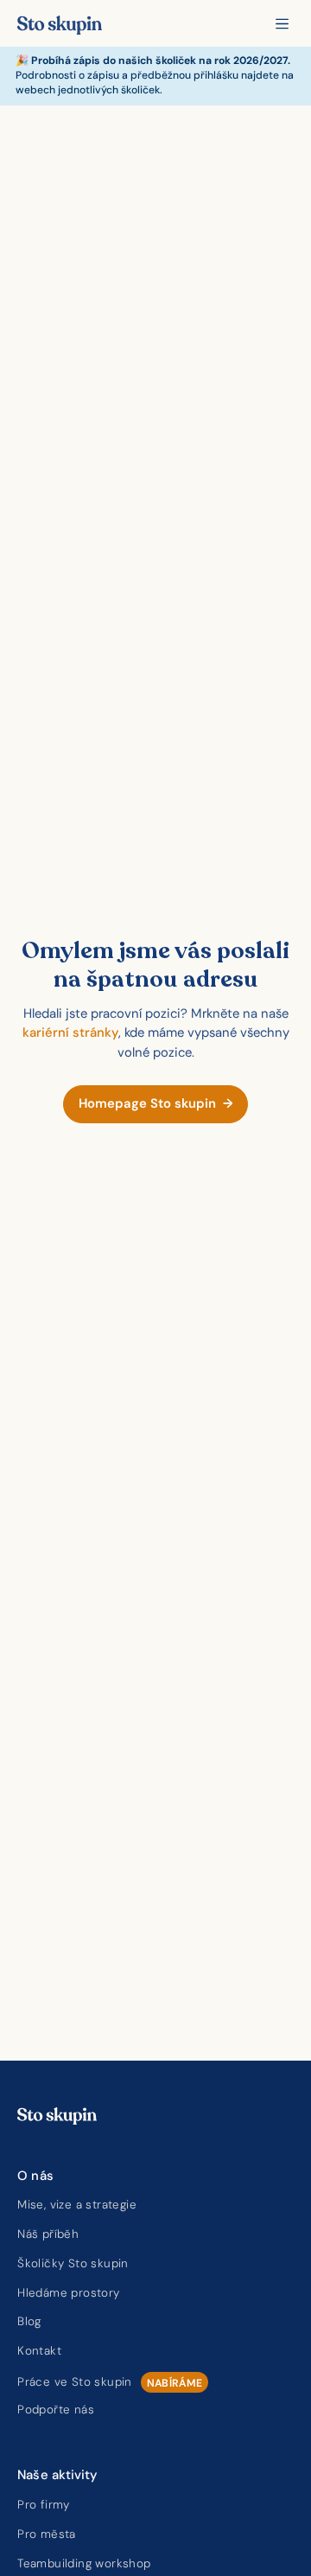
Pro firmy (44, 2505)
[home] (60, 23)
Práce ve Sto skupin (75, 2382)
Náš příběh (48, 2234)
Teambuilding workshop (84, 2563)
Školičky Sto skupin (73, 2263)
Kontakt (39, 2351)
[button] (282, 24)
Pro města (47, 2534)
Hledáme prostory (68, 2293)
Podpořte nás (56, 2410)
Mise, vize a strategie (77, 2205)
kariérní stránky (70, 1032)
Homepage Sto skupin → (156, 1103)
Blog (29, 2321)
